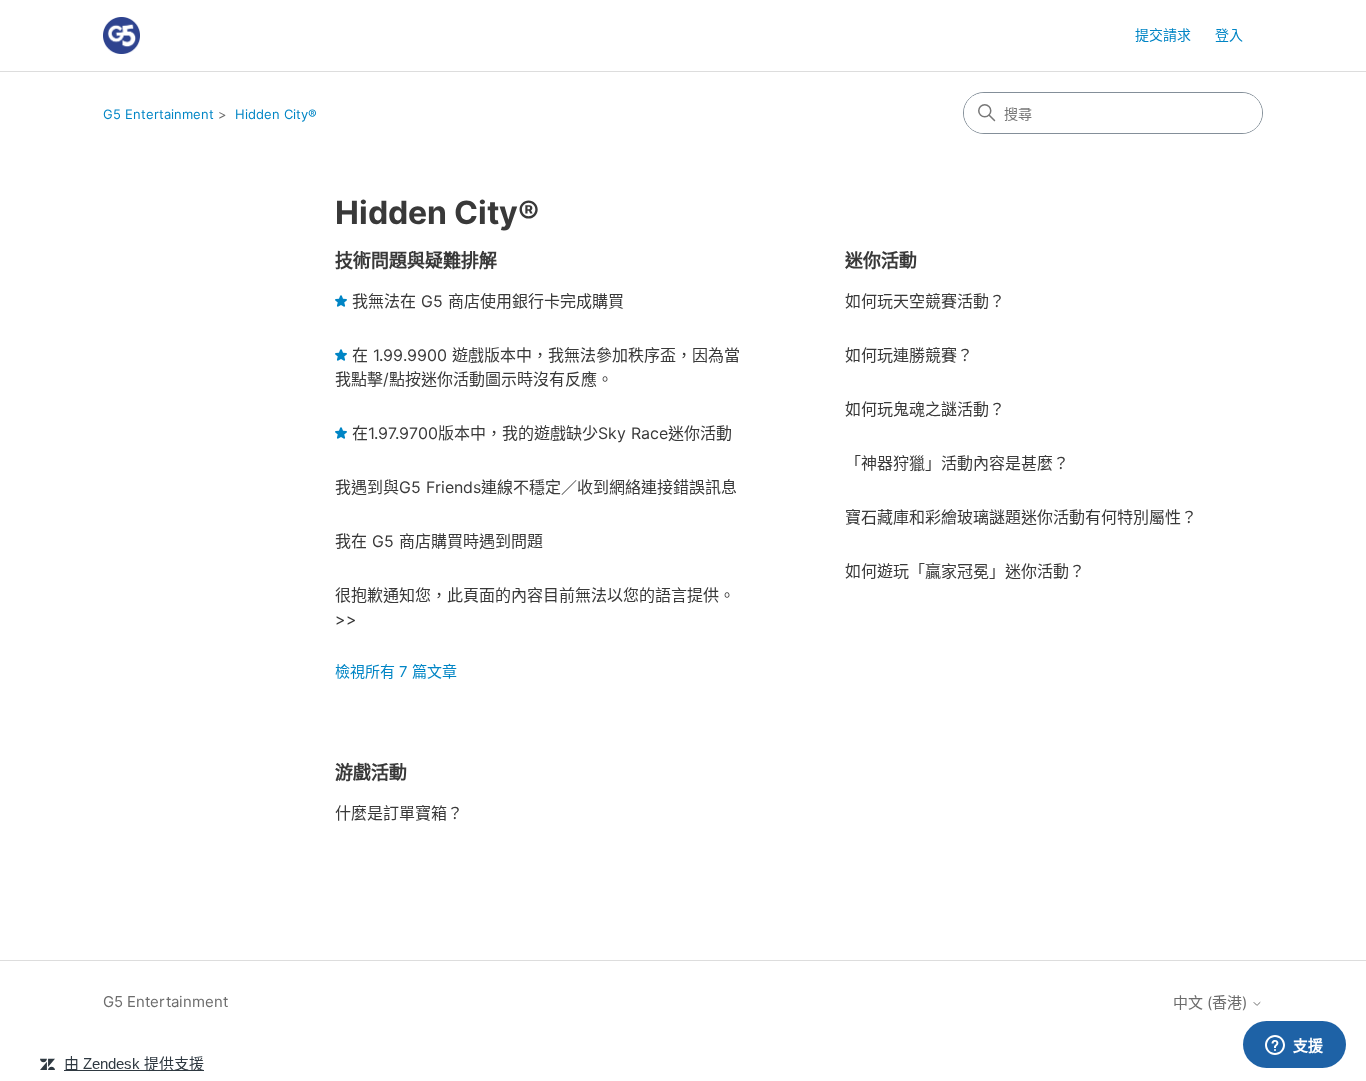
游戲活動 (371, 772)
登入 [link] (1229, 34)
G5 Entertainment (158, 114)
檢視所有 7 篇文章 (396, 671)
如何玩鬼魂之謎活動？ (925, 409)
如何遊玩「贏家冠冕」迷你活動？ (965, 571)
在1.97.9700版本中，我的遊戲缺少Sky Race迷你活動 (542, 433)
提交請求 (1163, 34)
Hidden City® (276, 114)
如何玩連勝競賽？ (909, 355)
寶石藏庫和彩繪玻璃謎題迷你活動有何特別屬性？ (1021, 517)
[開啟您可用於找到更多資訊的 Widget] (1294, 1046)
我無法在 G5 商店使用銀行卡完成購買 (488, 301)
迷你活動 (881, 260)
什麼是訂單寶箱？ (399, 813)
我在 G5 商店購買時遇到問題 (439, 541)
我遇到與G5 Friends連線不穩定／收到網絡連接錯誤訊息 (536, 487)
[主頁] (121, 35)
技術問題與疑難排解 (416, 260)
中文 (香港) (1212, 1002)
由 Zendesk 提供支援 (134, 1063)
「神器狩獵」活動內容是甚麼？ (957, 463)
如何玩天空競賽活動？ (925, 301)
